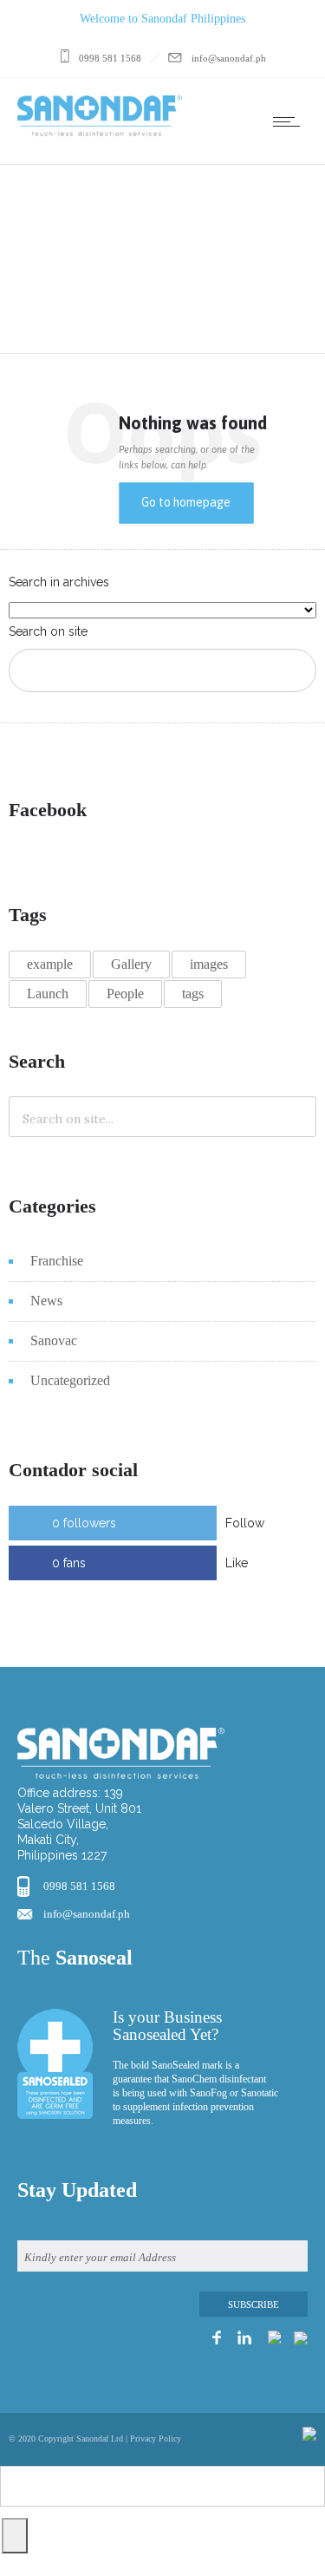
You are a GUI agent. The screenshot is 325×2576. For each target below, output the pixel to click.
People (125, 994)
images (209, 964)
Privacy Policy (156, 2439)
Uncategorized (70, 1380)
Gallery (131, 964)
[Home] (100, 132)
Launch (48, 994)
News (46, 1301)
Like (237, 1563)
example (50, 964)
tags (193, 994)
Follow (245, 1523)
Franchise (57, 1261)
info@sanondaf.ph (87, 1914)
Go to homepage (186, 502)
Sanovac (54, 1340)
